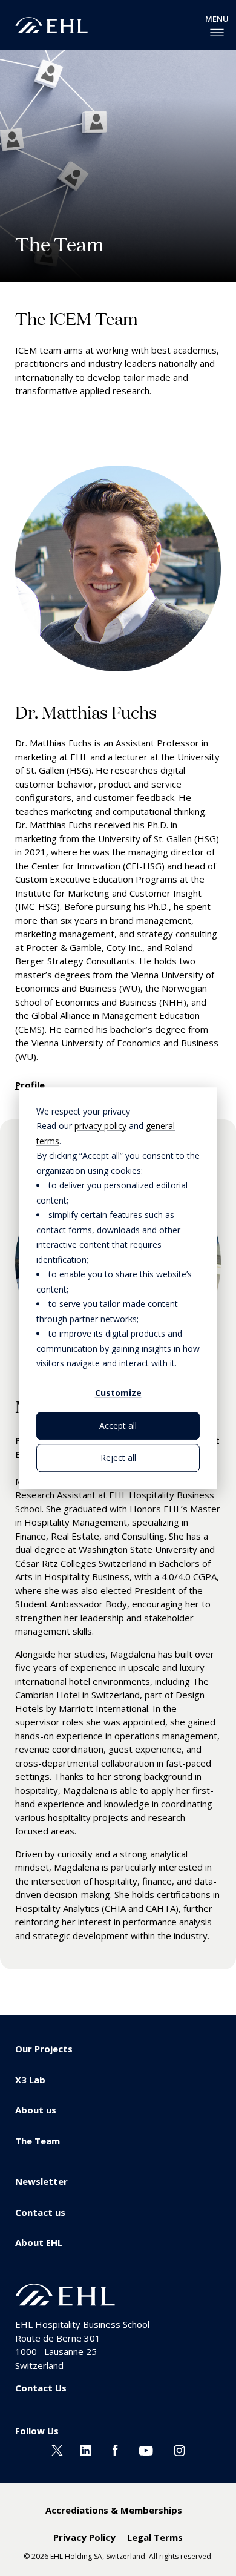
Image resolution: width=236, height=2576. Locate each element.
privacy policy (100, 1126)
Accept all (118, 1425)
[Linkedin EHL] (86, 2449)
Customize (118, 1393)
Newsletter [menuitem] (41, 2181)
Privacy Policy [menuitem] (84, 2537)
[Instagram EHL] (179, 2449)
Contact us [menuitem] (40, 2212)
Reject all (118, 1458)
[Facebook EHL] (115, 2449)
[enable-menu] (217, 33)
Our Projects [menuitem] (44, 2049)
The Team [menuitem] (38, 2141)
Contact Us (41, 2388)
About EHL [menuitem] (39, 2242)
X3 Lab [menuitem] (30, 2080)
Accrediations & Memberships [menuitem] (114, 2510)
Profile (30, 1085)
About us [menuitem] (36, 2110)
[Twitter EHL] (57, 2449)
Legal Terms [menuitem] (155, 2537)
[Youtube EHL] (146, 2449)
